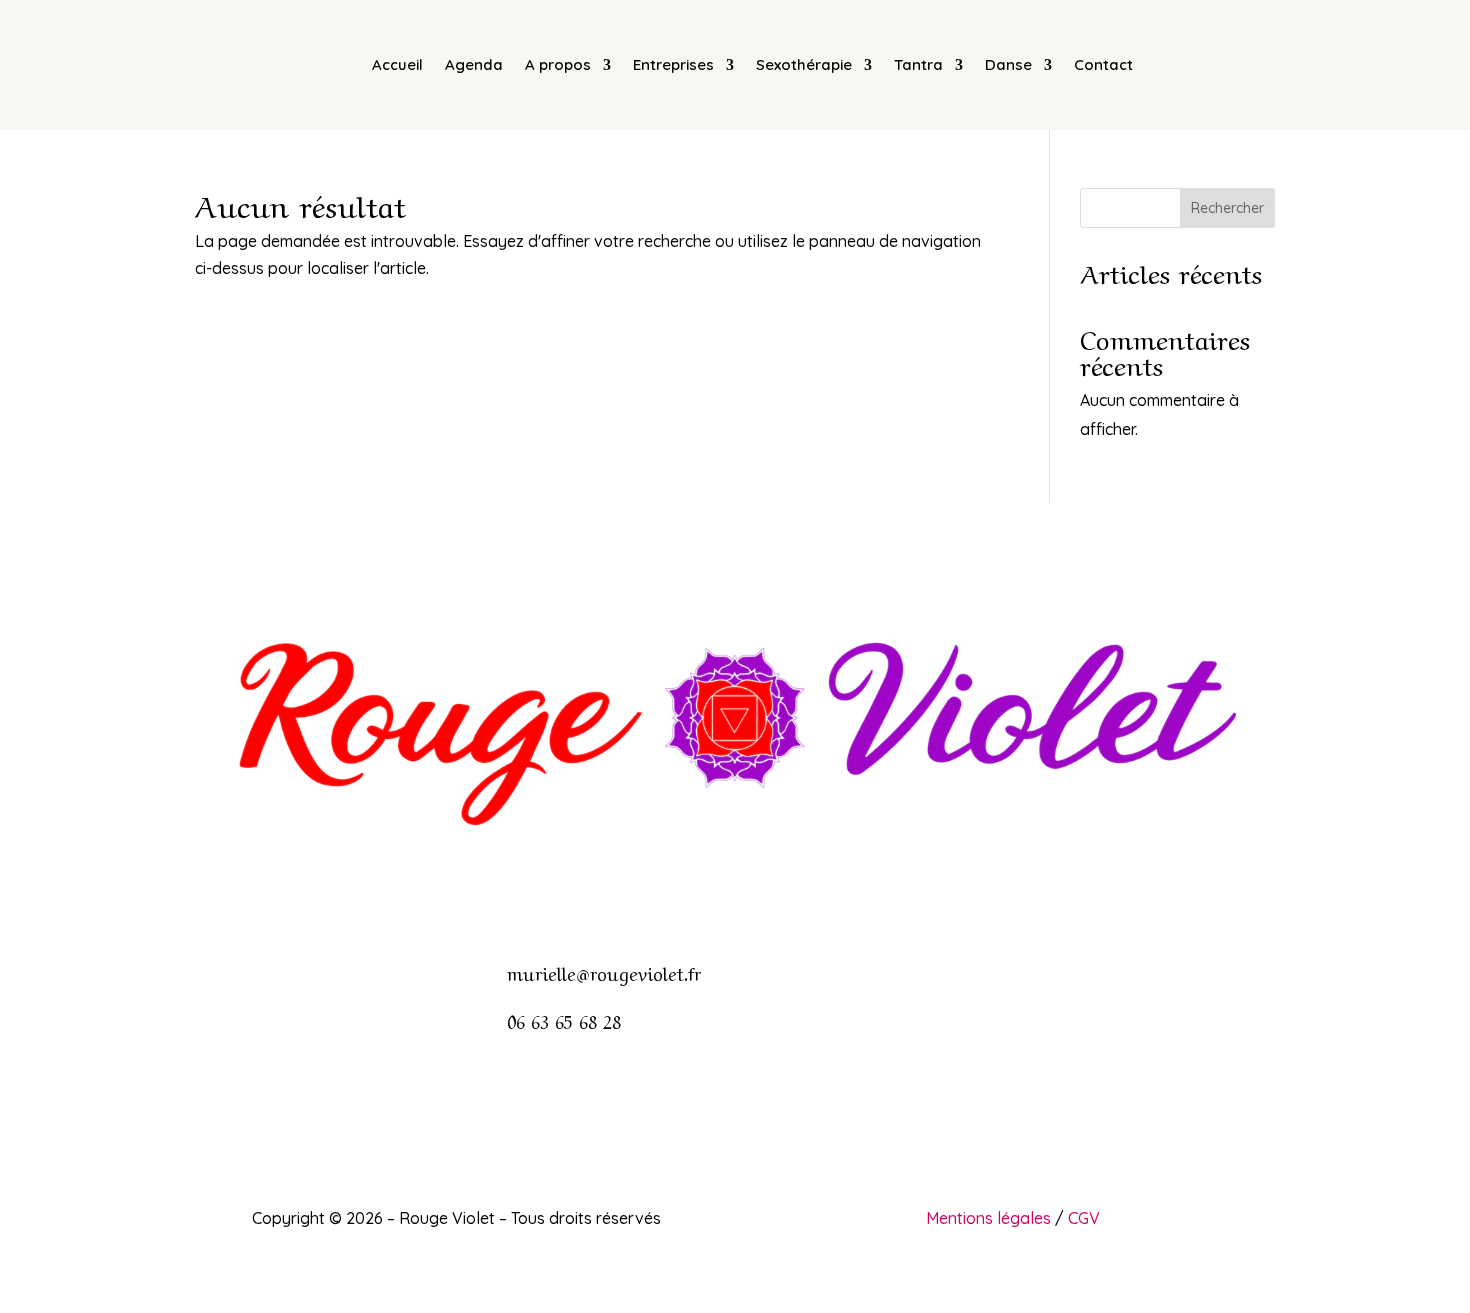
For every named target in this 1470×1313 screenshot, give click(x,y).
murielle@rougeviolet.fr (604, 972)
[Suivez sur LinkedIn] (775, 885)
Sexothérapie (804, 64)
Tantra (918, 64)
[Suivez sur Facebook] (695, 885)
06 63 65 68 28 (564, 1020)
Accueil (397, 64)
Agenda (474, 64)
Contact (1103, 64)
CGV (1084, 1218)
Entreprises (673, 64)
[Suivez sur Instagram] (735, 885)
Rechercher (1227, 208)
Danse (1008, 64)
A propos (558, 64)
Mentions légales (988, 1218)
